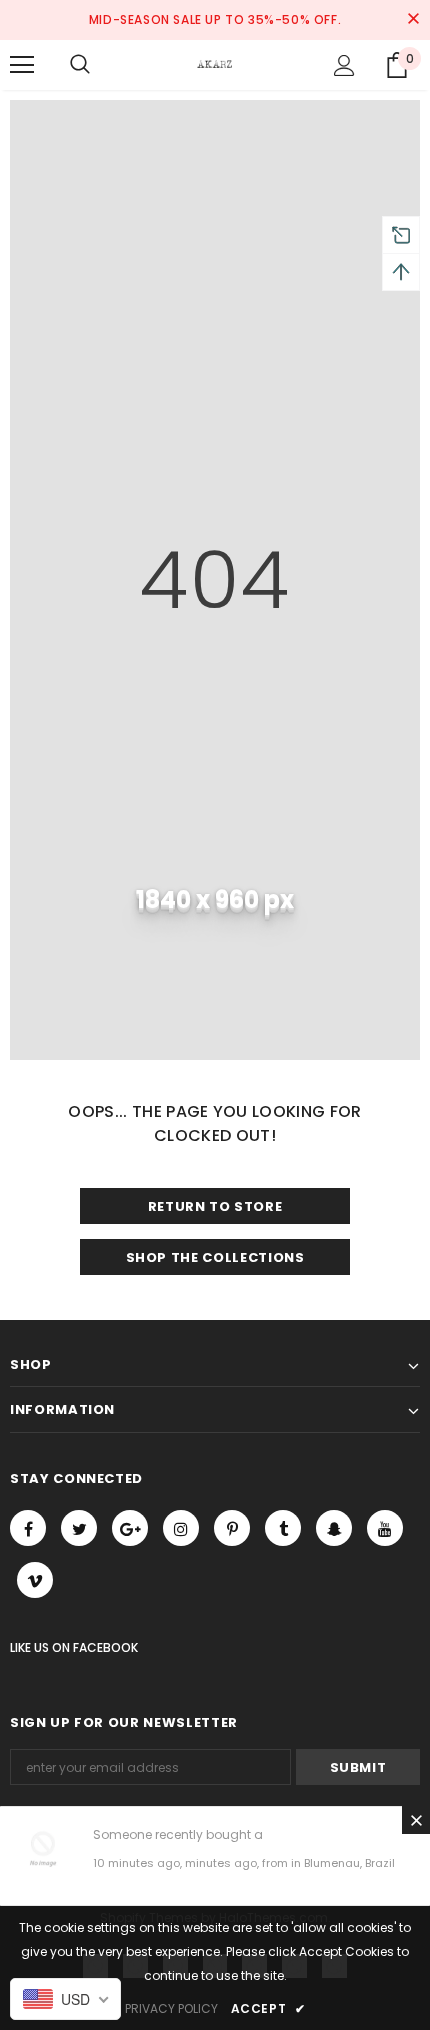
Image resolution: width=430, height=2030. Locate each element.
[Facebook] (28, 1528)
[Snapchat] (334, 1528)
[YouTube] (385, 1528)
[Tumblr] (283, 1528)
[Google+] (130, 1528)
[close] (413, 20)
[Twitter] (79, 1528)
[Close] (416, 1820)
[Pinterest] (232, 1528)
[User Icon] (344, 65)
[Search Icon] (80, 65)
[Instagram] (181, 1528)
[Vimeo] (35, 1580)
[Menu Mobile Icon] (22, 65)
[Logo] (215, 64)
